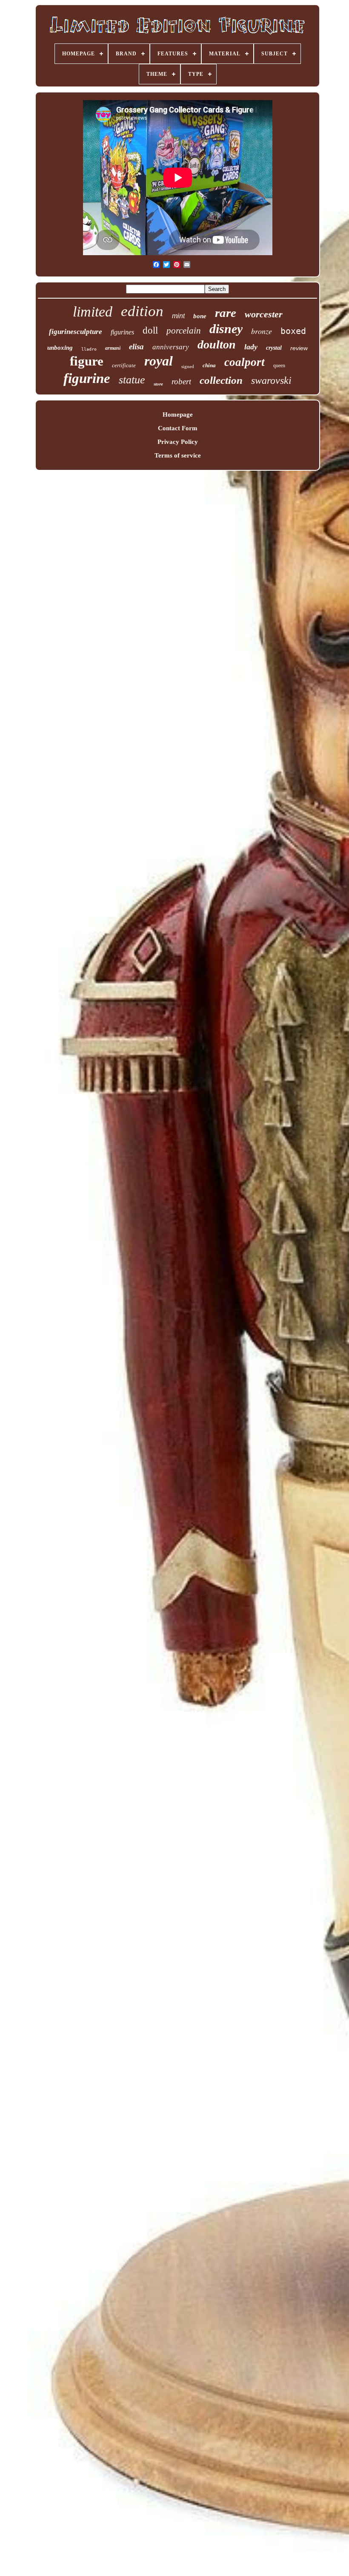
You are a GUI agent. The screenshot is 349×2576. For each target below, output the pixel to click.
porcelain (184, 331)
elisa (136, 347)
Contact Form (178, 428)
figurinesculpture (76, 332)
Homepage (178, 414)
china (209, 365)
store (158, 384)
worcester (264, 314)
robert (181, 381)
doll (150, 330)
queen (279, 366)
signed (188, 366)
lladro (89, 349)
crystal (274, 348)
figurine (87, 378)
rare (226, 313)
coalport (245, 362)
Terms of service (178, 455)
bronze (262, 331)
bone (200, 316)
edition (142, 311)
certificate (124, 365)
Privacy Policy (178, 442)
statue (132, 380)
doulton (217, 344)
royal (159, 361)
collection (221, 380)
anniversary (171, 347)
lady (251, 347)
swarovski (271, 380)
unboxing (60, 348)
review (299, 348)
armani (113, 348)
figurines (122, 332)
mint (178, 316)
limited (93, 312)
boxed (293, 331)
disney (226, 329)
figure (87, 361)
